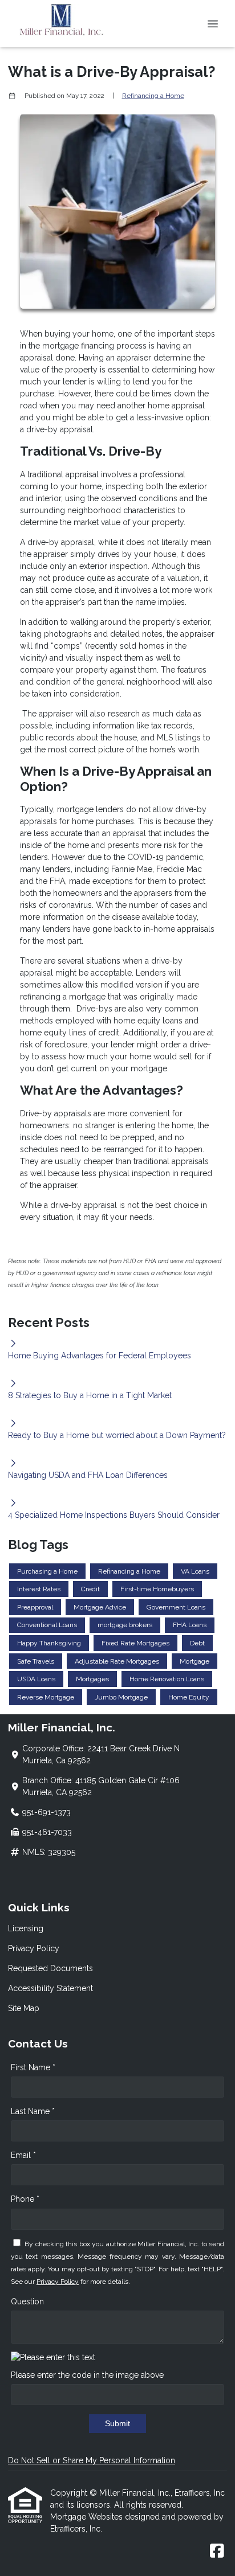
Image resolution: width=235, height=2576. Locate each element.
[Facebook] (217, 2552)
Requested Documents (50, 1968)
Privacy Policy (34, 1948)
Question (27, 2301)
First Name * (33, 2067)
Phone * (25, 2199)
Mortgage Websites (88, 2517)
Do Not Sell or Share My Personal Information (92, 2460)
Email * (23, 2155)
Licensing (26, 1928)
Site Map (24, 2008)
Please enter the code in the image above (87, 2375)
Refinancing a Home (153, 96)
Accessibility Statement (50, 1988)
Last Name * (33, 2111)
